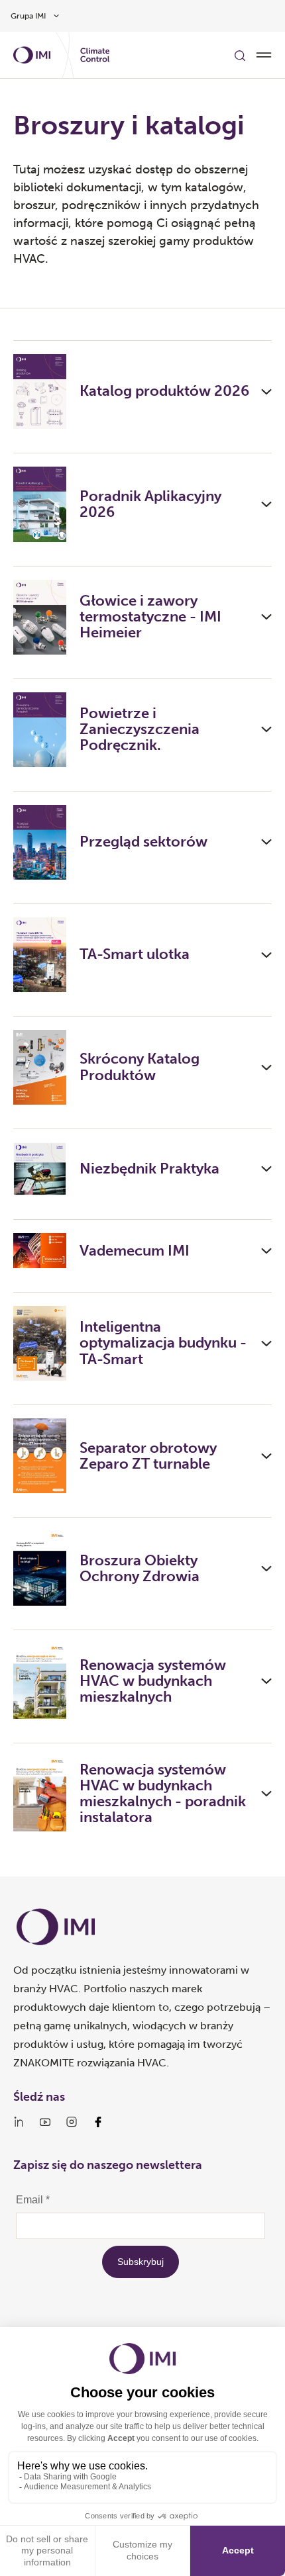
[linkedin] (19, 2122)
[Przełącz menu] (264, 55)
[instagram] (72, 2122)
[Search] (240, 55)
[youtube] (45, 2122)
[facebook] (98, 2122)
